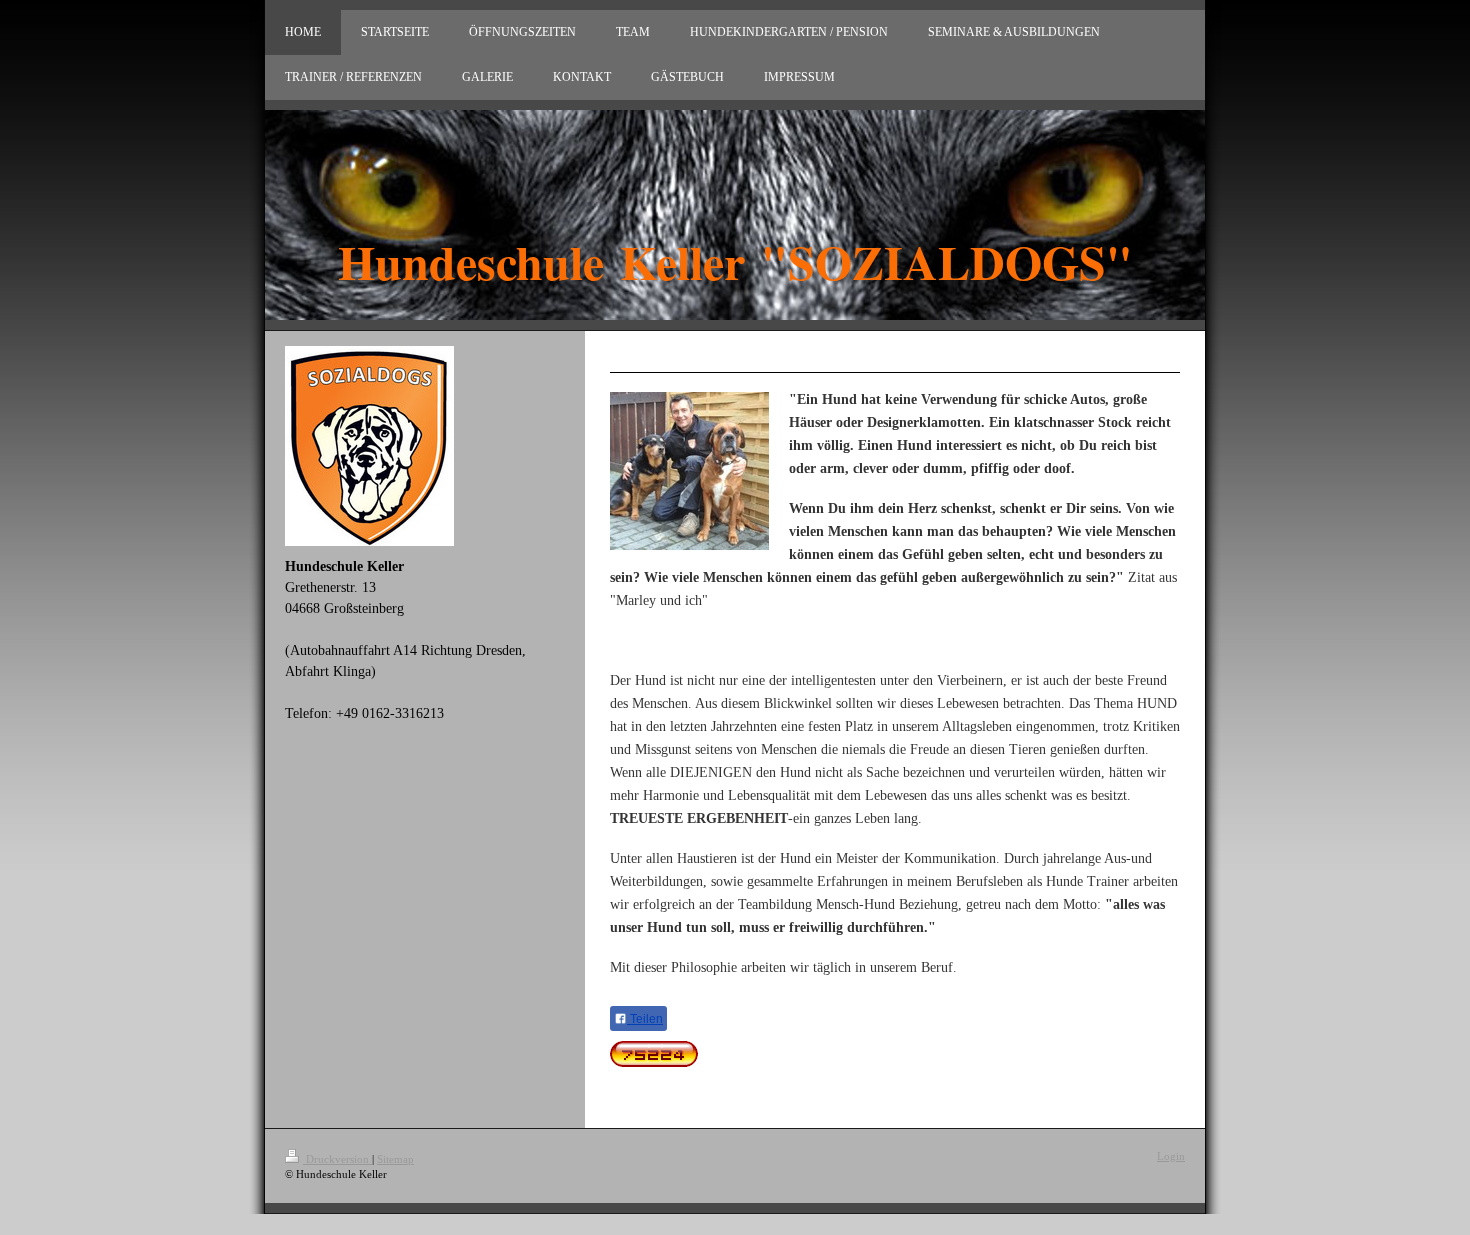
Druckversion (337, 1159)
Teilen (645, 1019)
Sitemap (395, 1159)
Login (1171, 1156)
